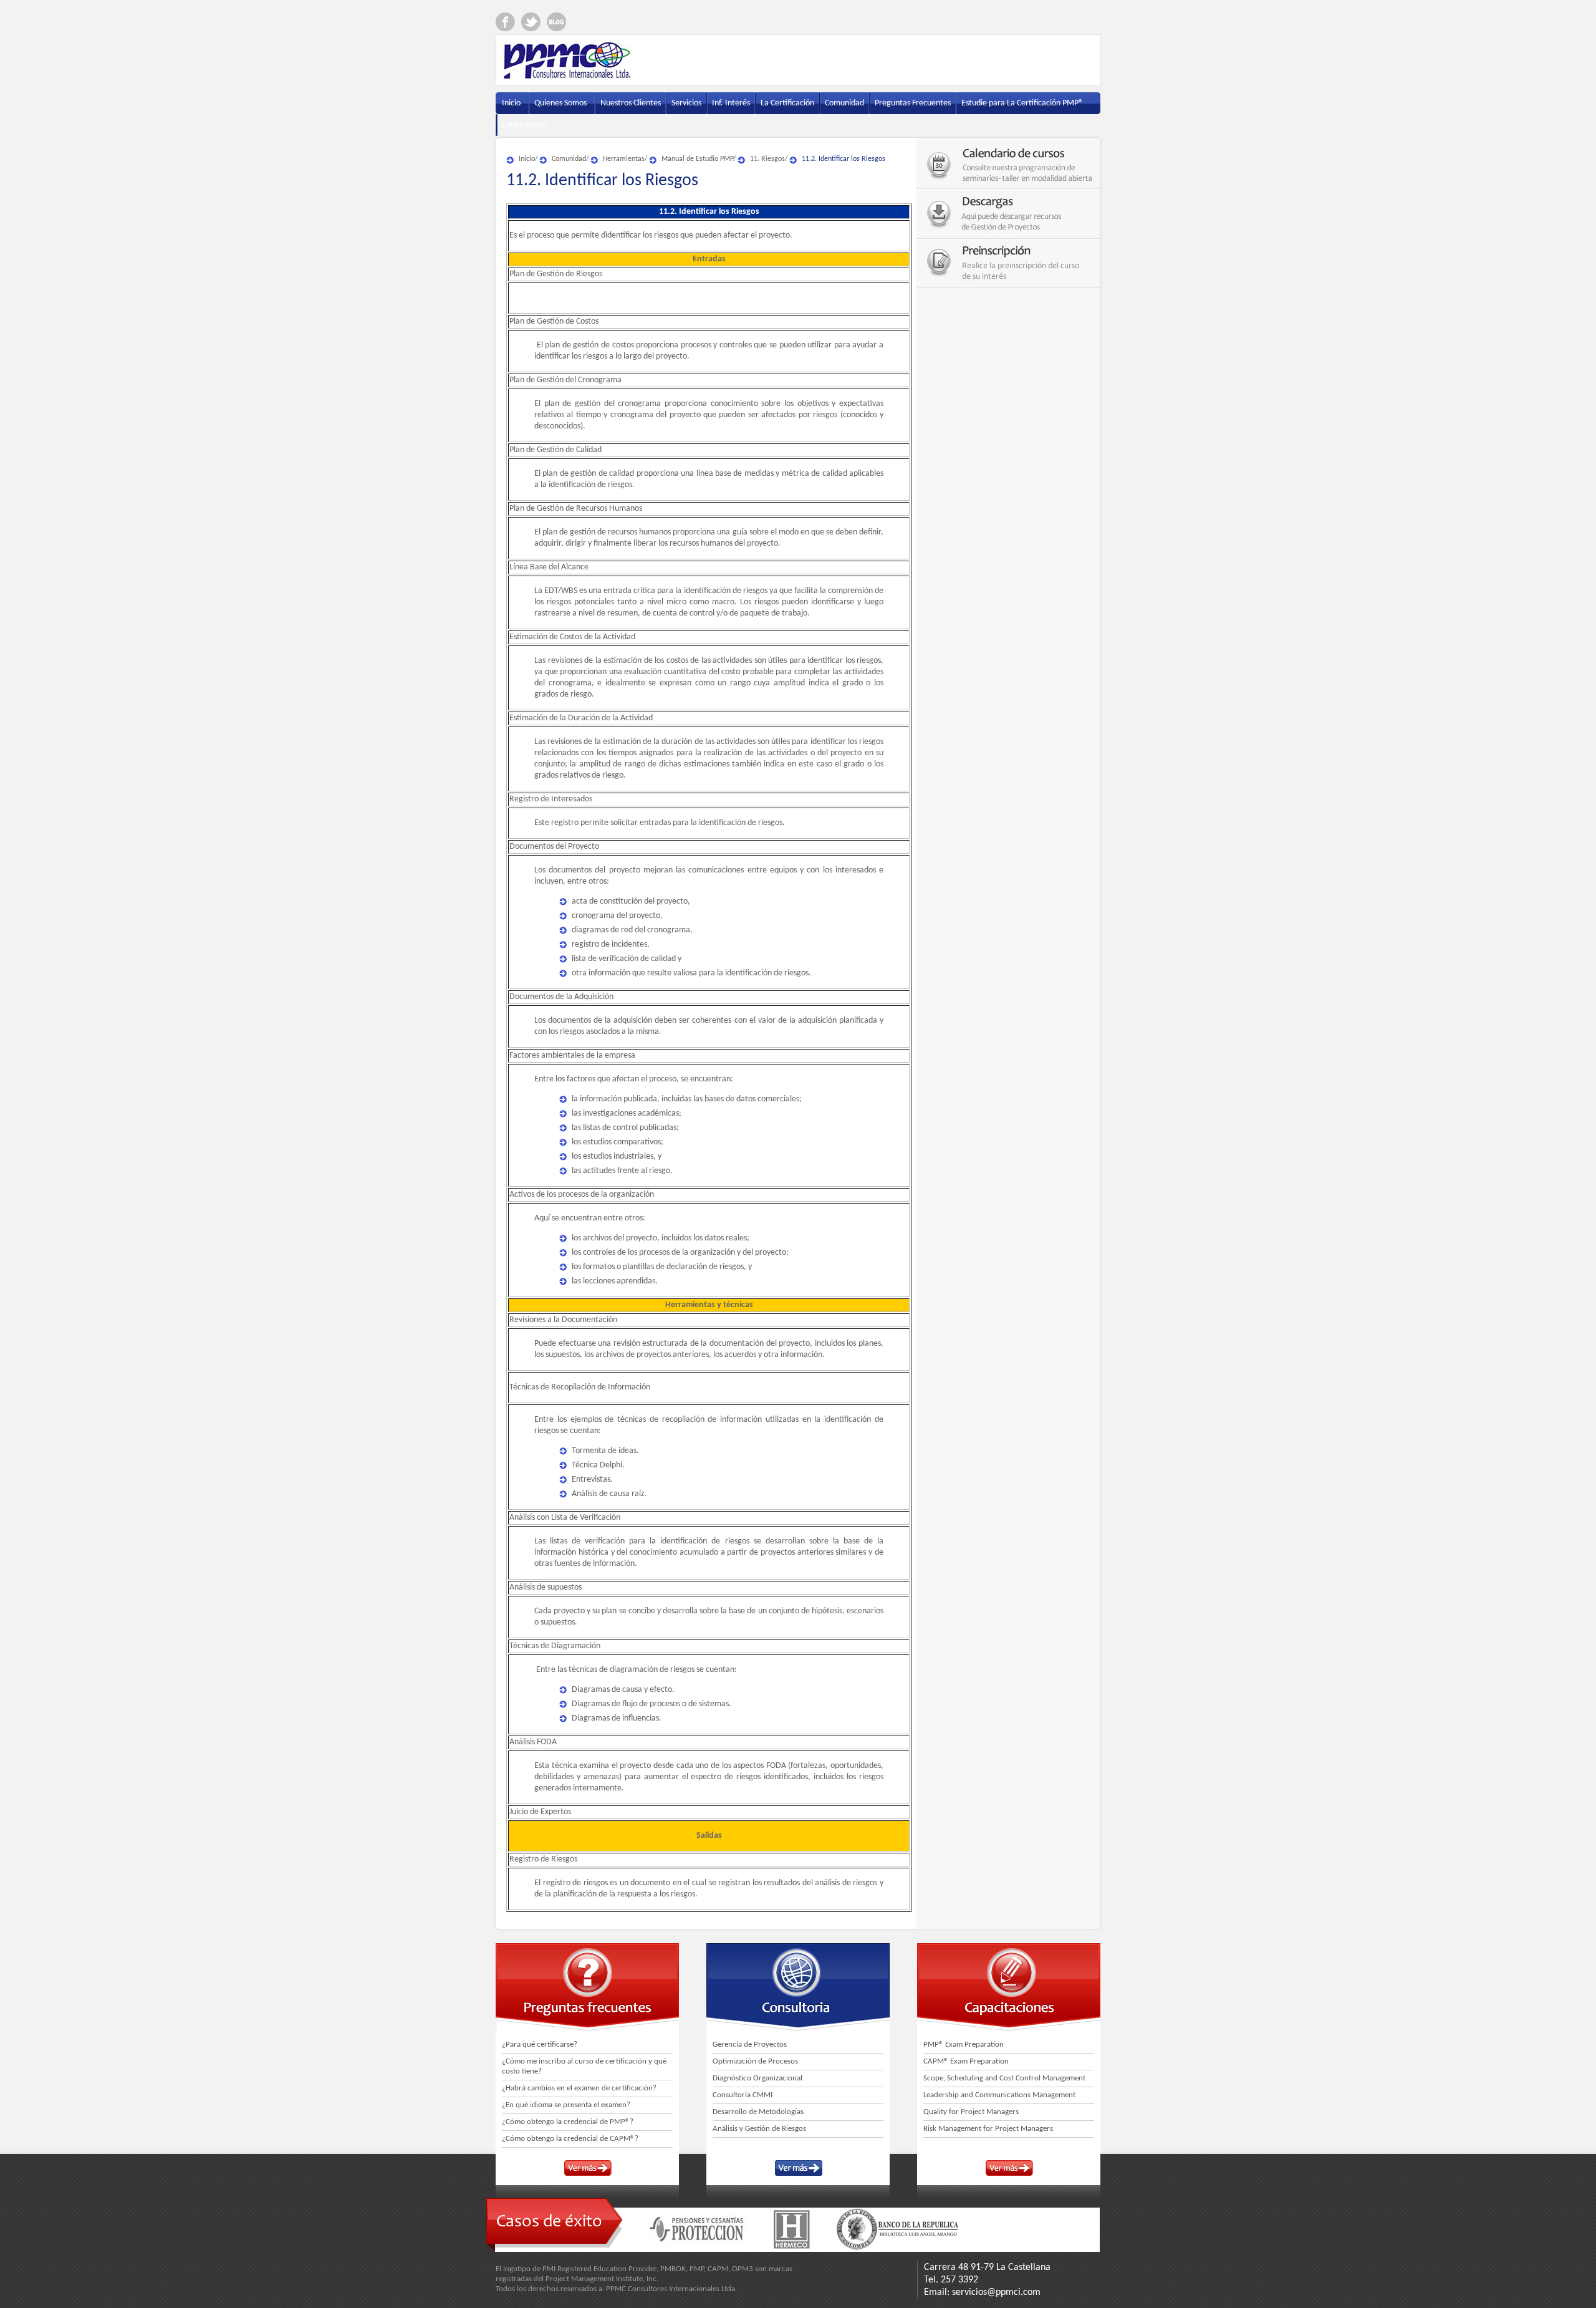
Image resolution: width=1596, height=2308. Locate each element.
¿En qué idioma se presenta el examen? (566, 2105)
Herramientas (624, 159)
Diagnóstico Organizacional (757, 2078)
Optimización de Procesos (755, 2061)
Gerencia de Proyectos (750, 2045)
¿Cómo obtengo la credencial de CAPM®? (570, 2139)
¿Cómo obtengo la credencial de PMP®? (568, 2122)
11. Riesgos (767, 159)
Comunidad (569, 159)
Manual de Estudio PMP (697, 159)
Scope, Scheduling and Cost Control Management (1004, 2078)
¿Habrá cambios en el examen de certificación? (579, 2088)
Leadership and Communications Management (999, 2095)
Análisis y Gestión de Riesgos (759, 2129)
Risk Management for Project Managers (988, 2129)
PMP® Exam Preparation (964, 2045)
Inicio (527, 159)
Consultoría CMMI (743, 2095)
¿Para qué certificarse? (540, 2045)
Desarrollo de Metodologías (758, 2112)
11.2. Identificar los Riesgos (844, 159)
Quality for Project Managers (971, 2112)
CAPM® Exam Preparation (966, 2061)
